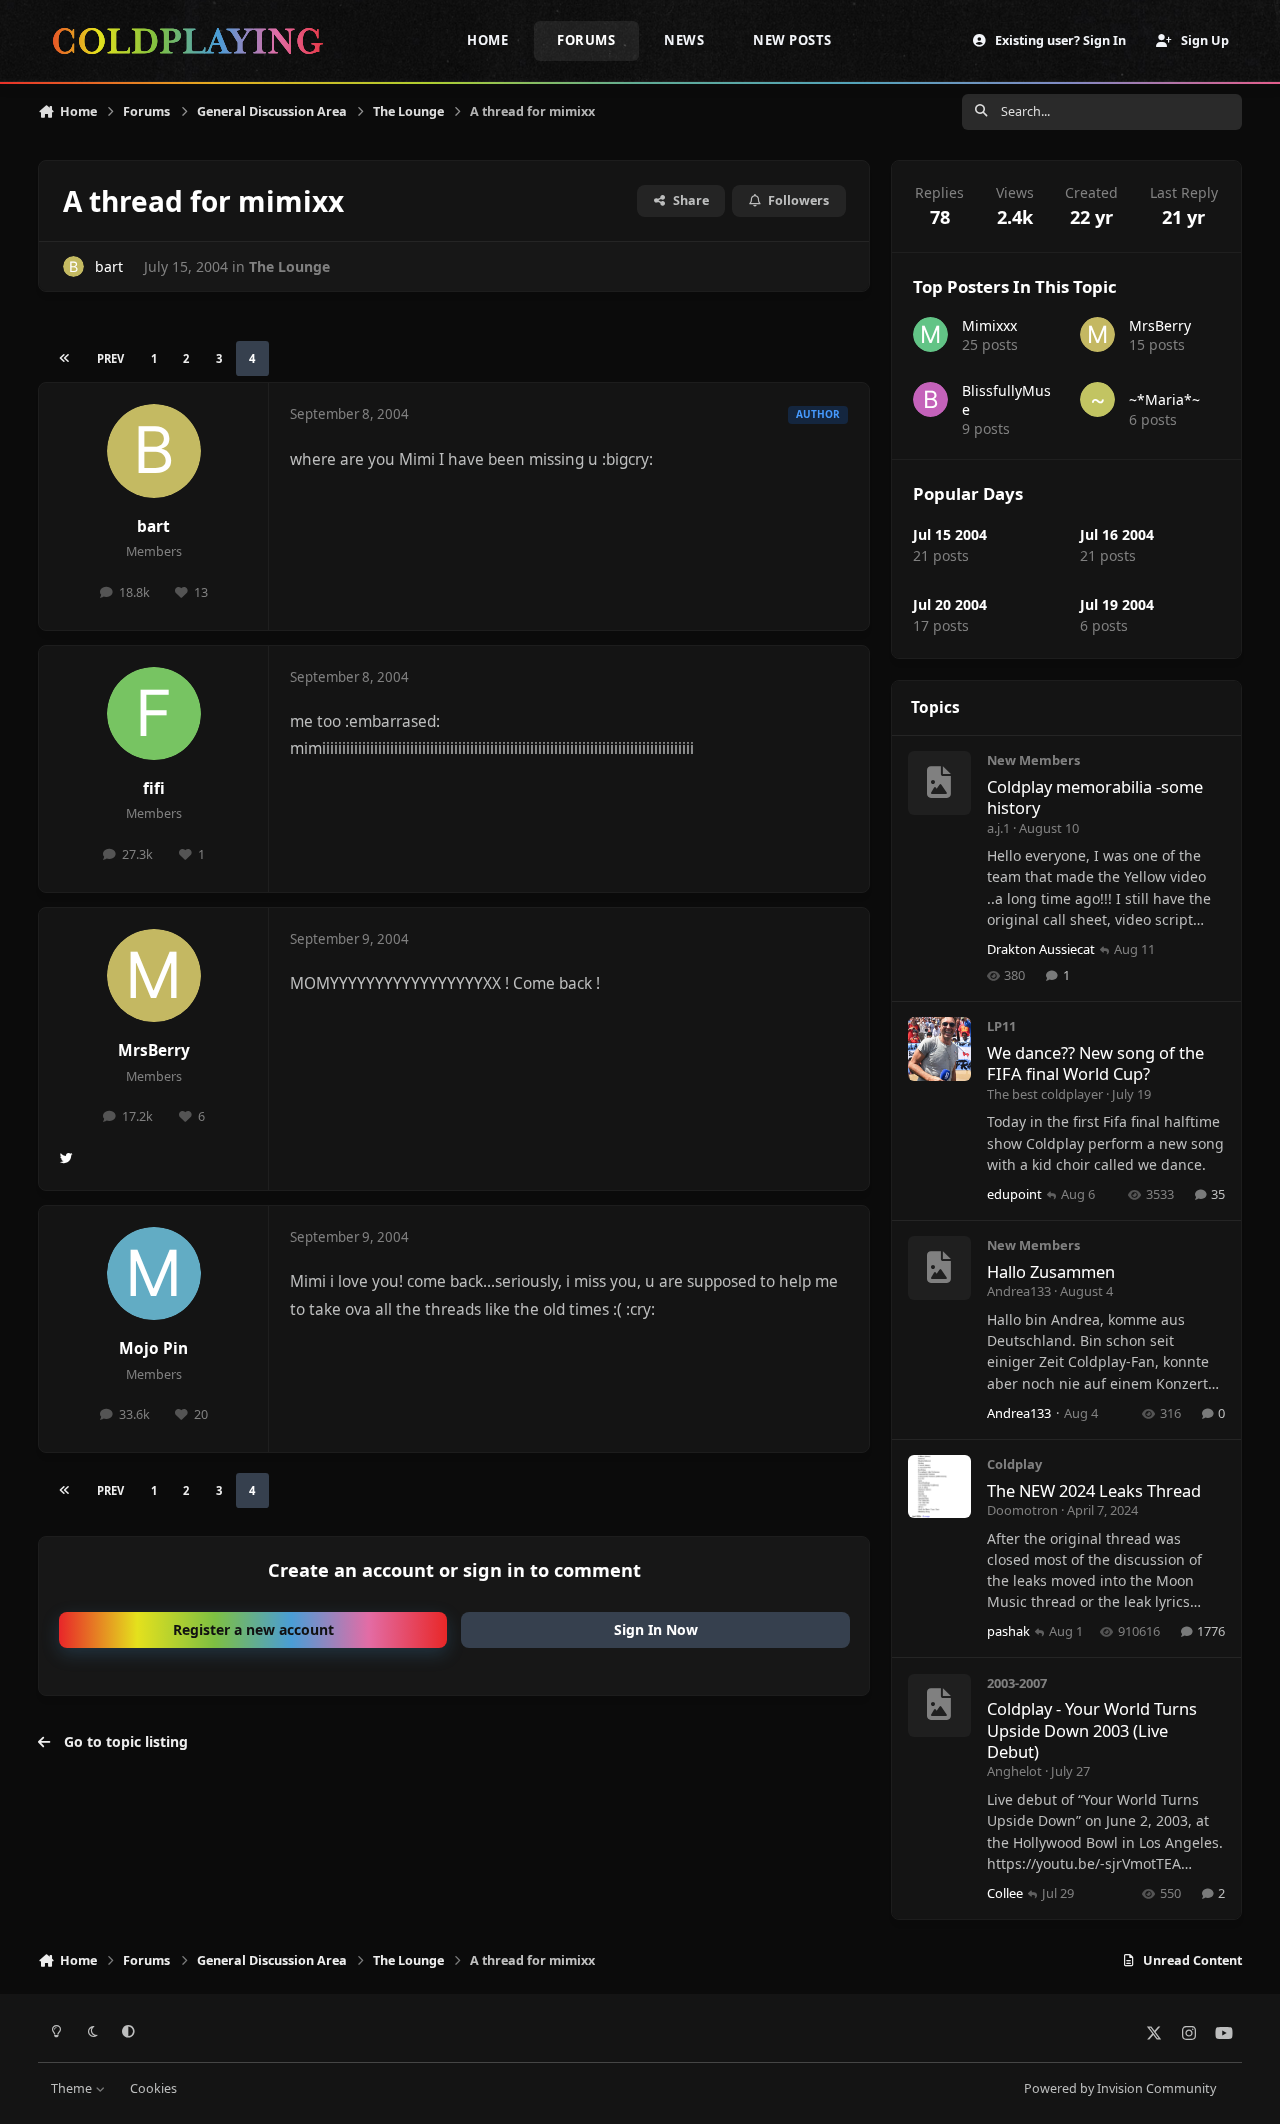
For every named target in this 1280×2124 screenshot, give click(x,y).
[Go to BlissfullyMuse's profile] (930, 399)
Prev (110, 358)
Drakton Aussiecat (1041, 949)
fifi (154, 788)
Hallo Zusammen (1051, 1271)
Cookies (153, 2088)
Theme (73, 2088)
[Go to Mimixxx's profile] (930, 334)
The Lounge (289, 266)
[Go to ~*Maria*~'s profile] (1097, 399)
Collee (1005, 1893)
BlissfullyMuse (1006, 399)
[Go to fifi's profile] (154, 714)
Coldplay (1014, 1464)
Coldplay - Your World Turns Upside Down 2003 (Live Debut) (1092, 1730)
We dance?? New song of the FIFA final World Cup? (1095, 1063)
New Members (1033, 760)
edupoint (1014, 1194)
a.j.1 (998, 828)
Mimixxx (989, 325)
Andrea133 (1019, 1291)
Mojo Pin (153, 1348)
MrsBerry (154, 1050)
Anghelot (1014, 1771)
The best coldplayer (1045, 1094)
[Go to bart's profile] (73, 266)
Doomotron (1022, 1510)
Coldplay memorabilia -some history (1095, 797)
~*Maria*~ (1164, 399)
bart (109, 266)
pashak (1008, 1631)
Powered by (1120, 2088)
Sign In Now (656, 1629)
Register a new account (253, 1629)
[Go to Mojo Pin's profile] (154, 1274)
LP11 (1001, 1026)
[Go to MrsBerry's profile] (154, 976)
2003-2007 (1017, 1683)
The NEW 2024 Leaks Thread (1094, 1490)
